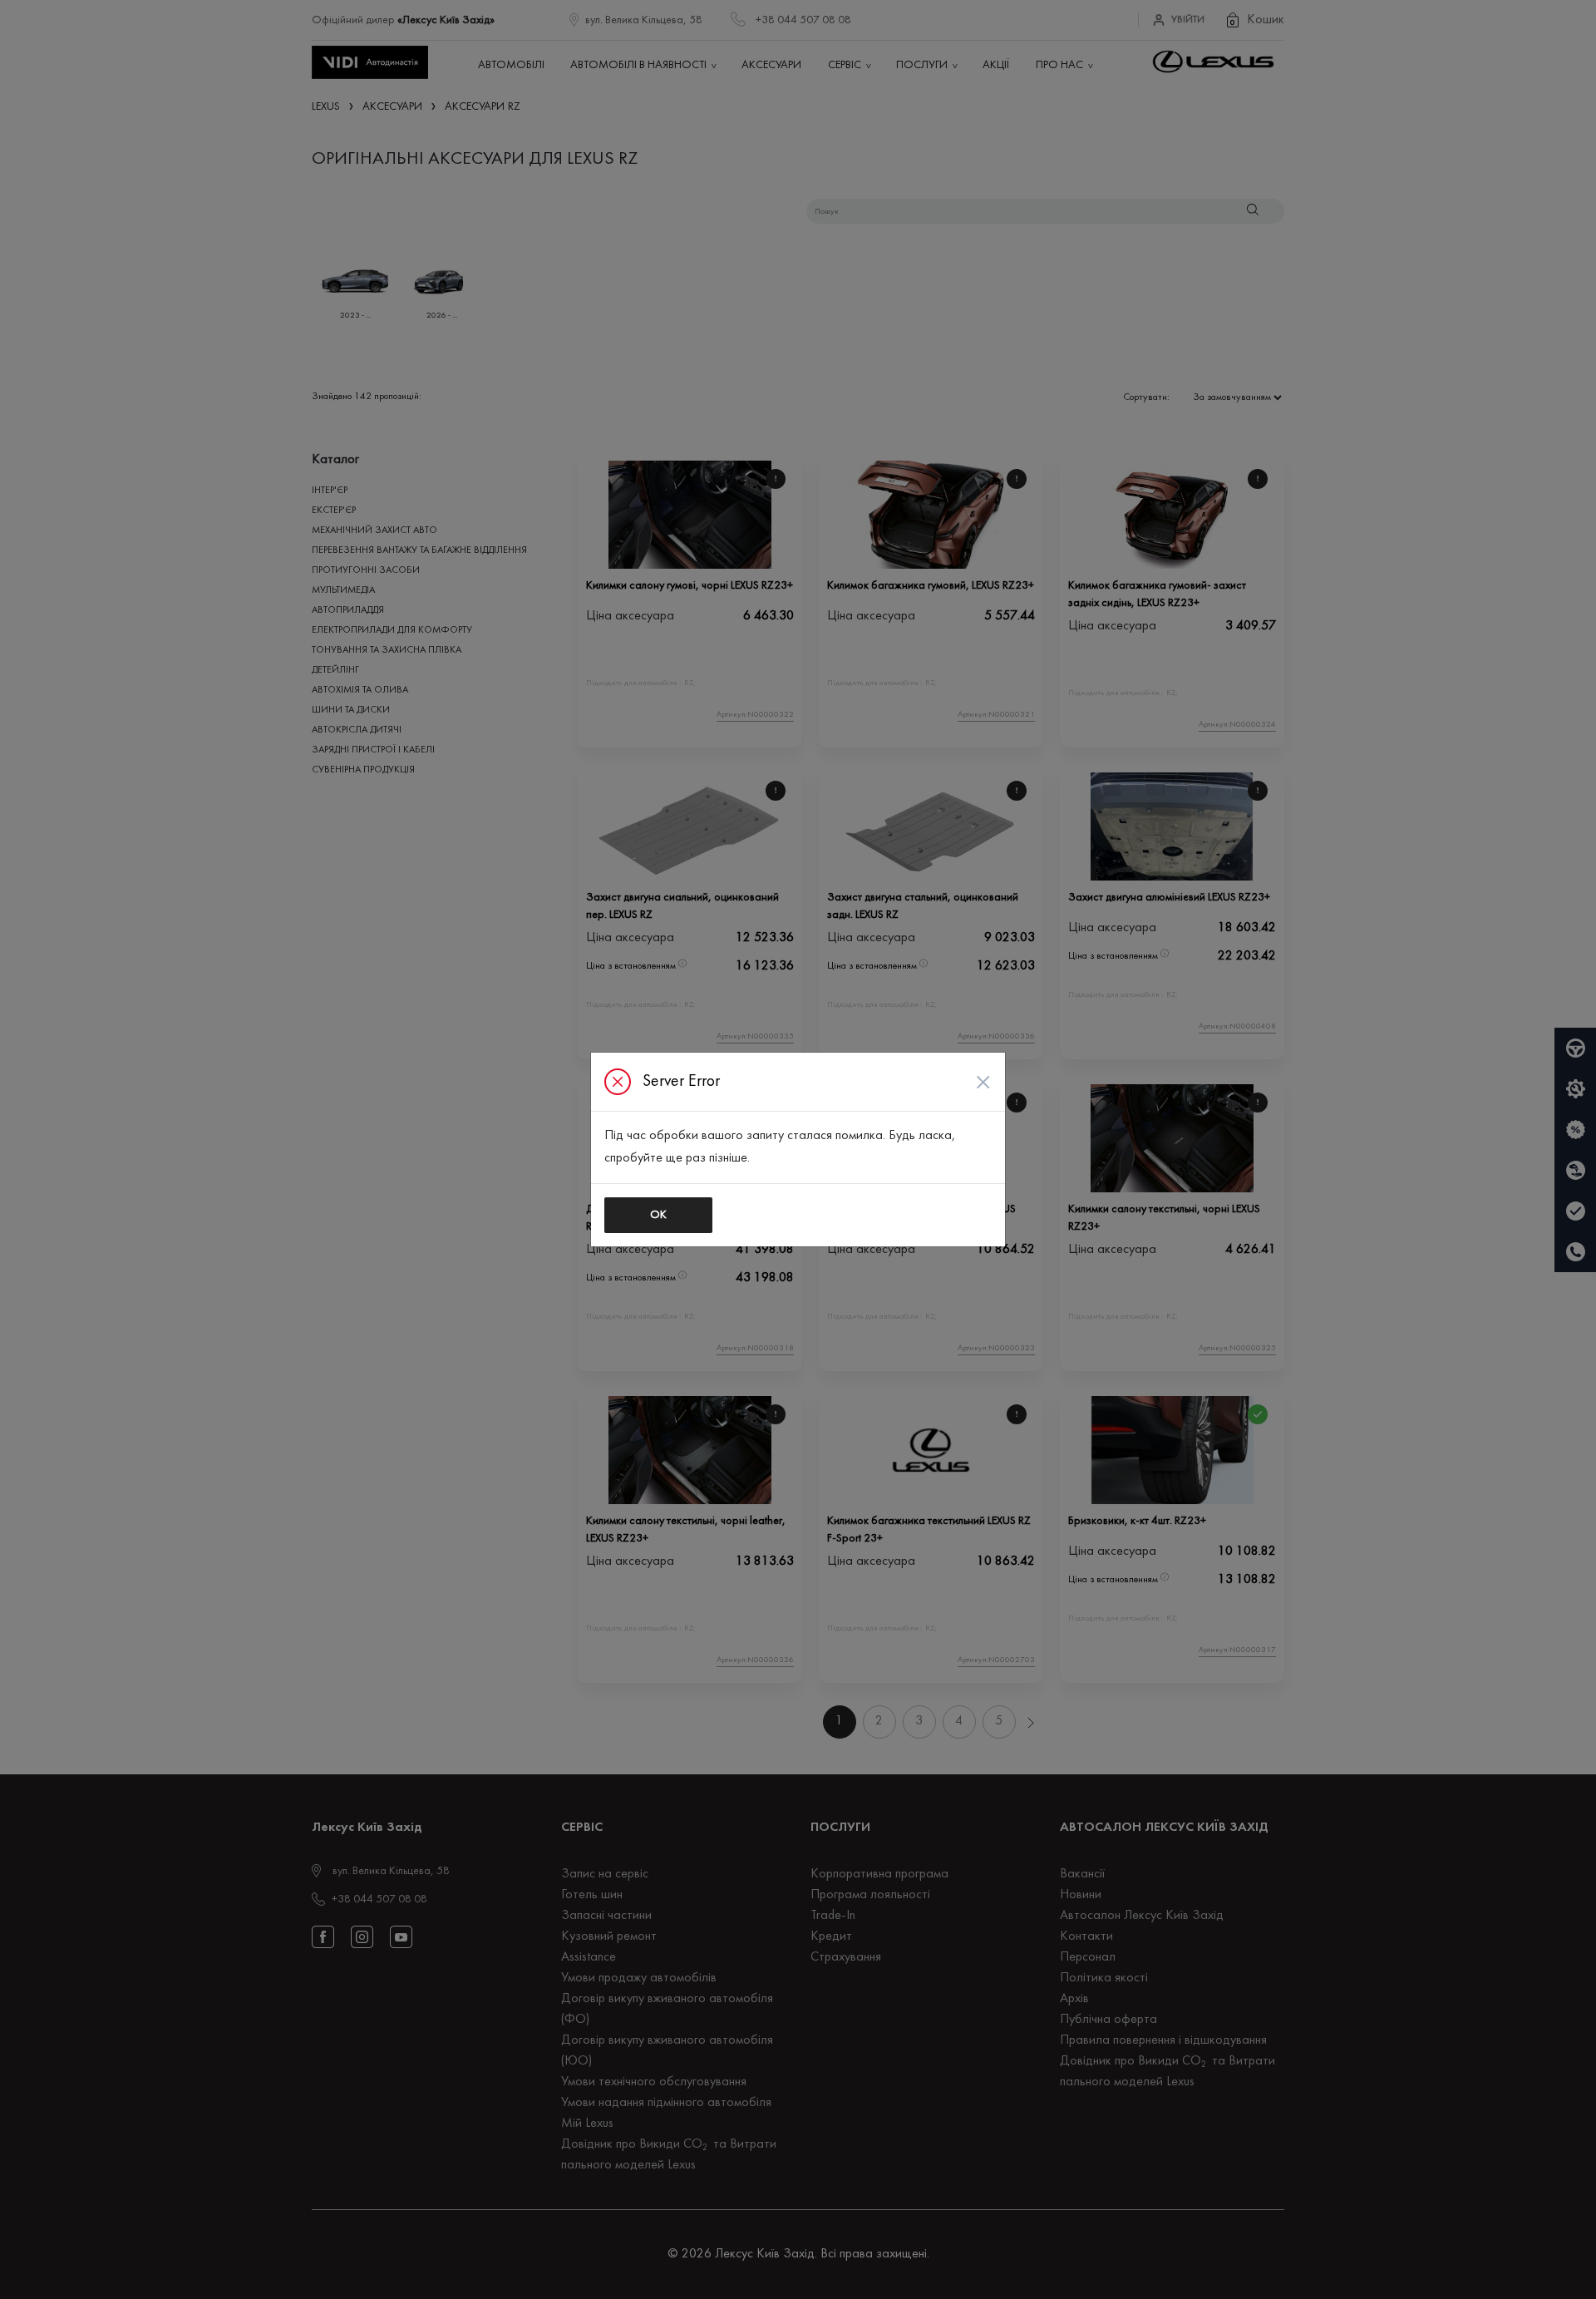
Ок (658, 1215)
